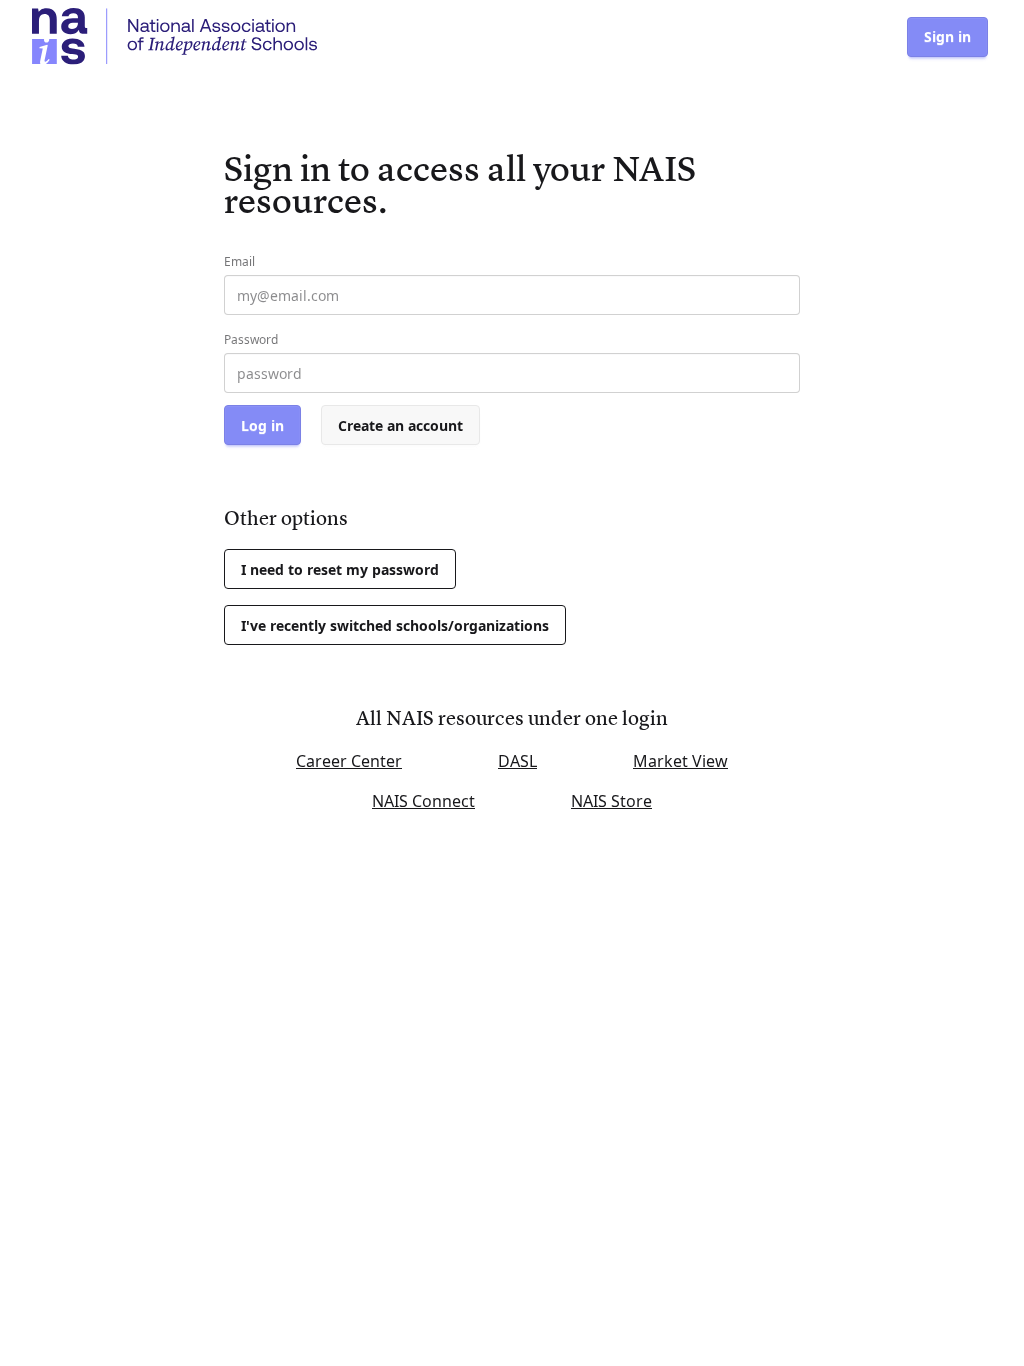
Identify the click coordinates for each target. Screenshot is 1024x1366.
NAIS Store (611, 801)
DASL (517, 761)
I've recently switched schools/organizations (395, 625)
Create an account (400, 425)
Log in (262, 425)
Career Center (349, 761)
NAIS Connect (423, 801)
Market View (680, 761)
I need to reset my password (340, 569)
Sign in (947, 36)
